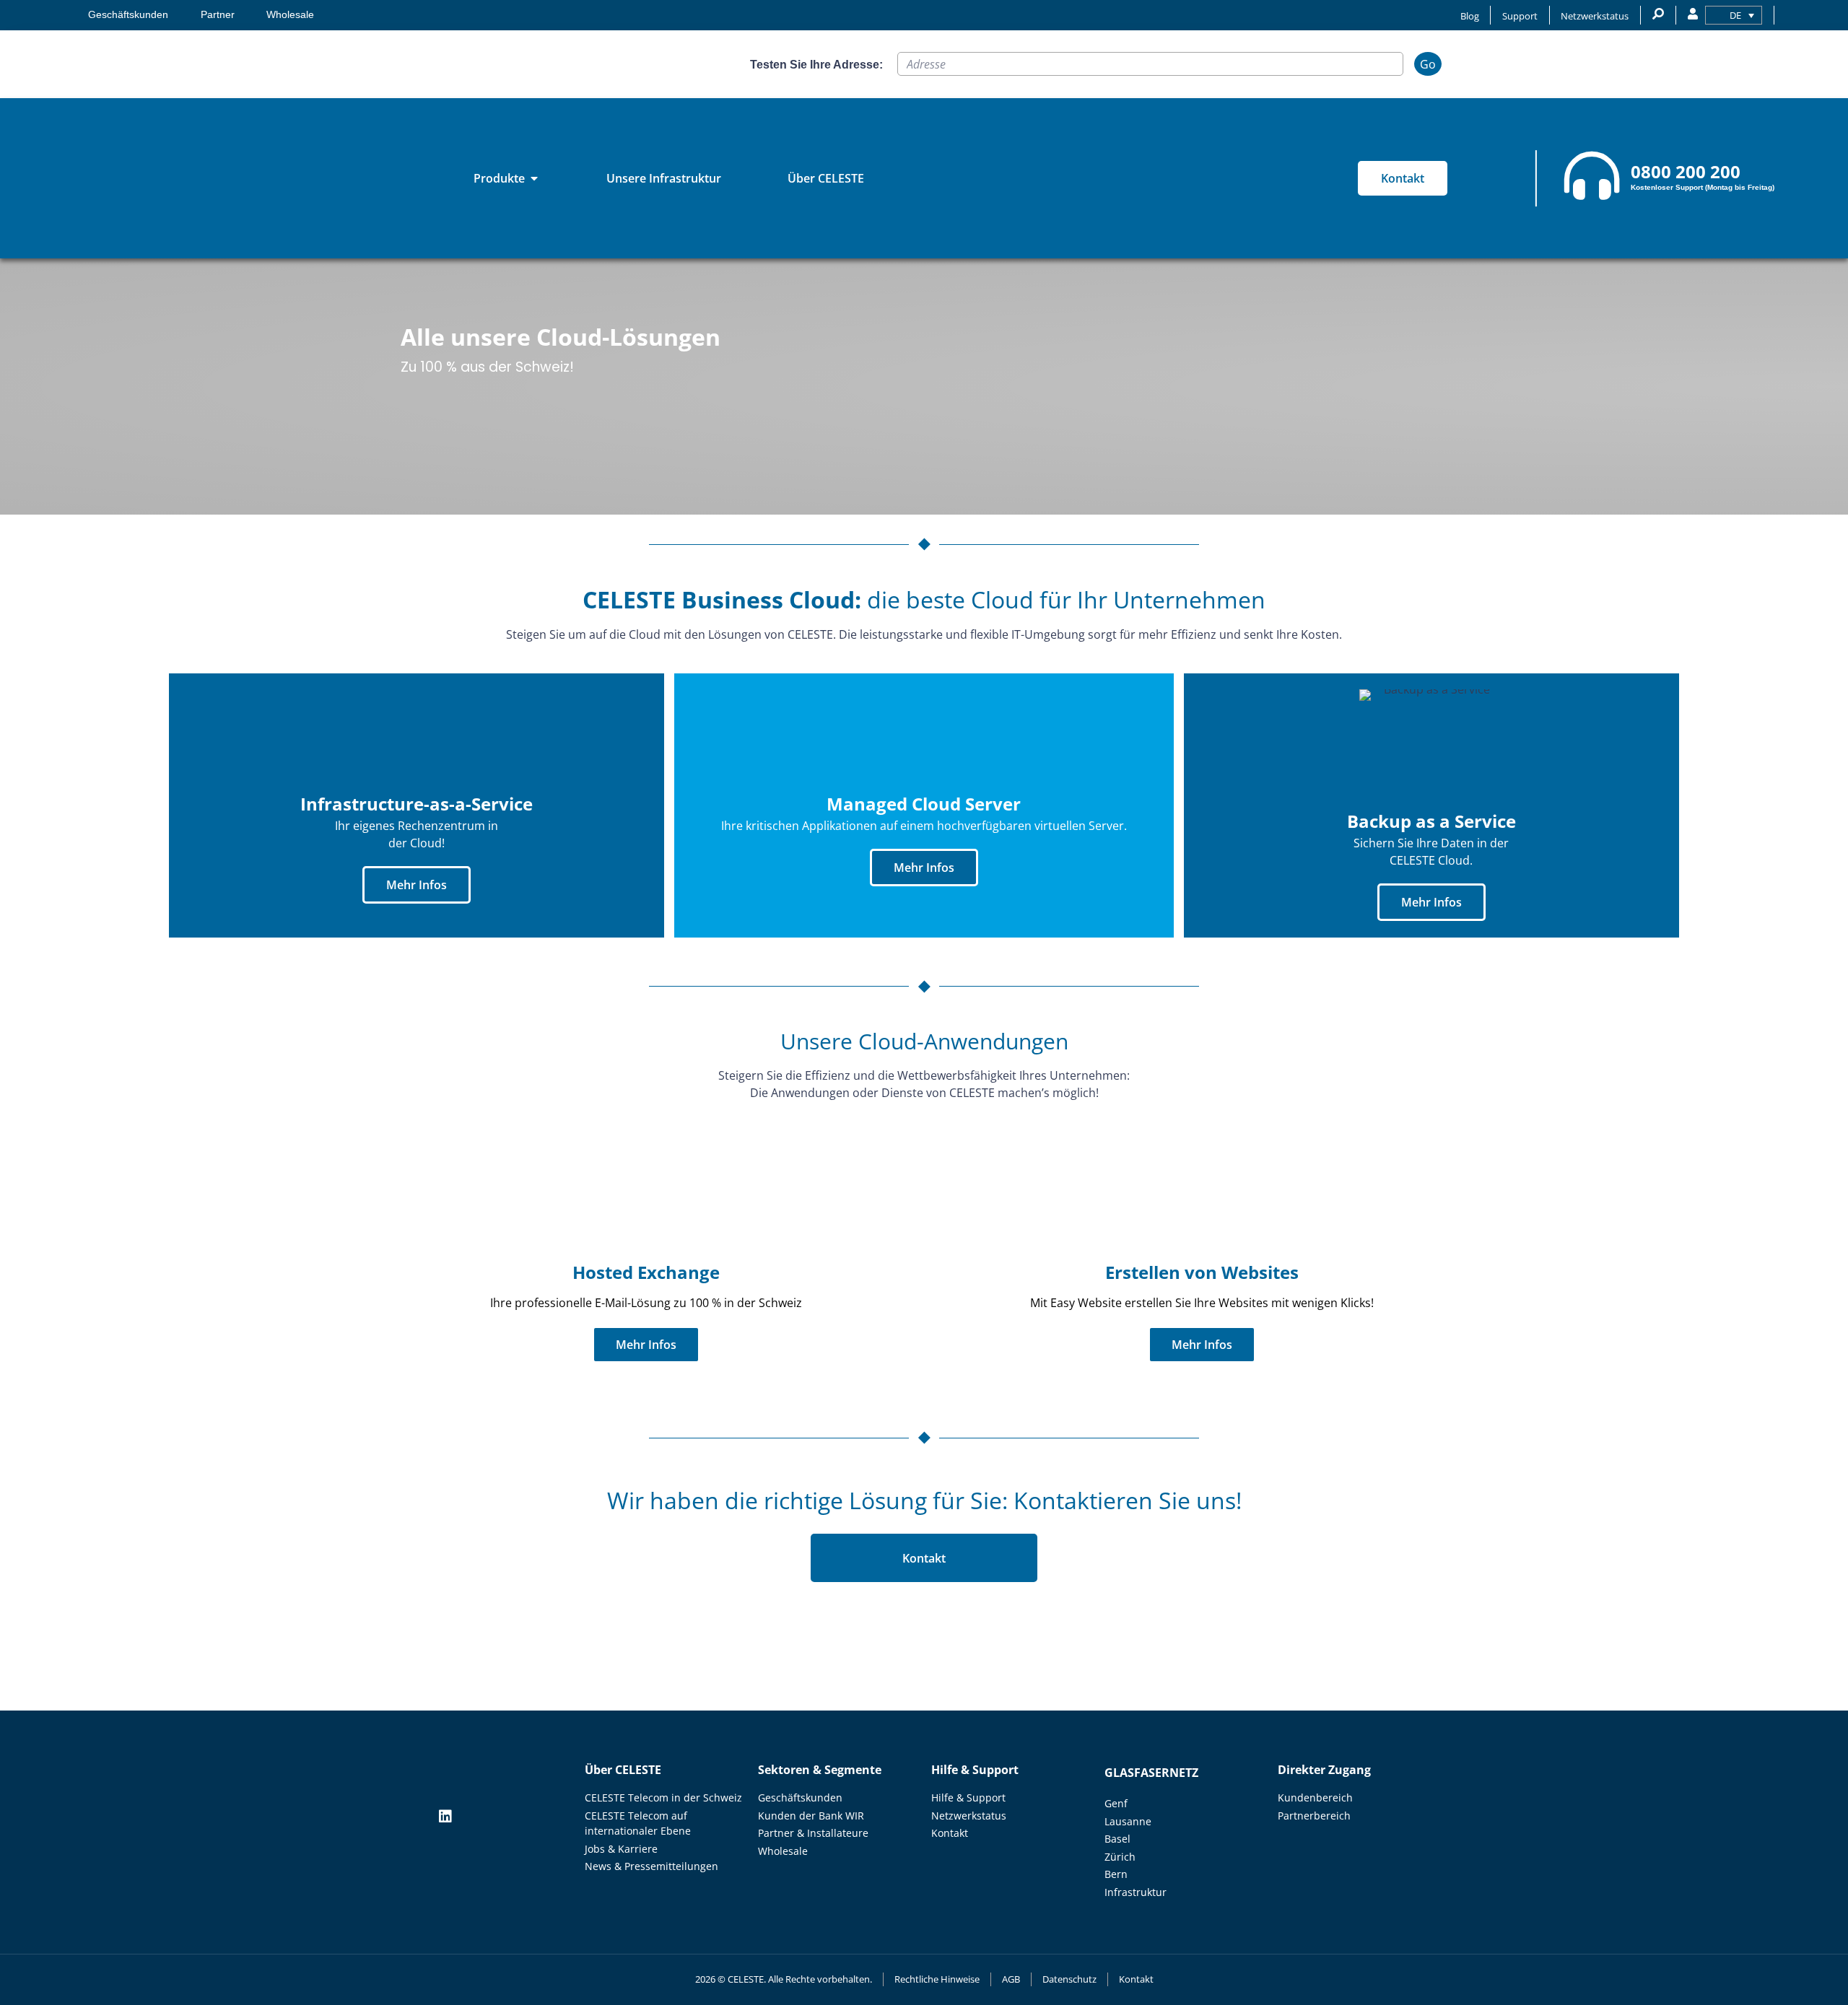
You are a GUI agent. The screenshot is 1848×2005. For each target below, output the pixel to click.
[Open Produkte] (534, 178)
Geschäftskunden (128, 15)
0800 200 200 (1686, 171)
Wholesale (290, 15)
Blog (1470, 16)
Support (1520, 16)
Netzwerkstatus (1595, 16)
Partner (218, 15)
